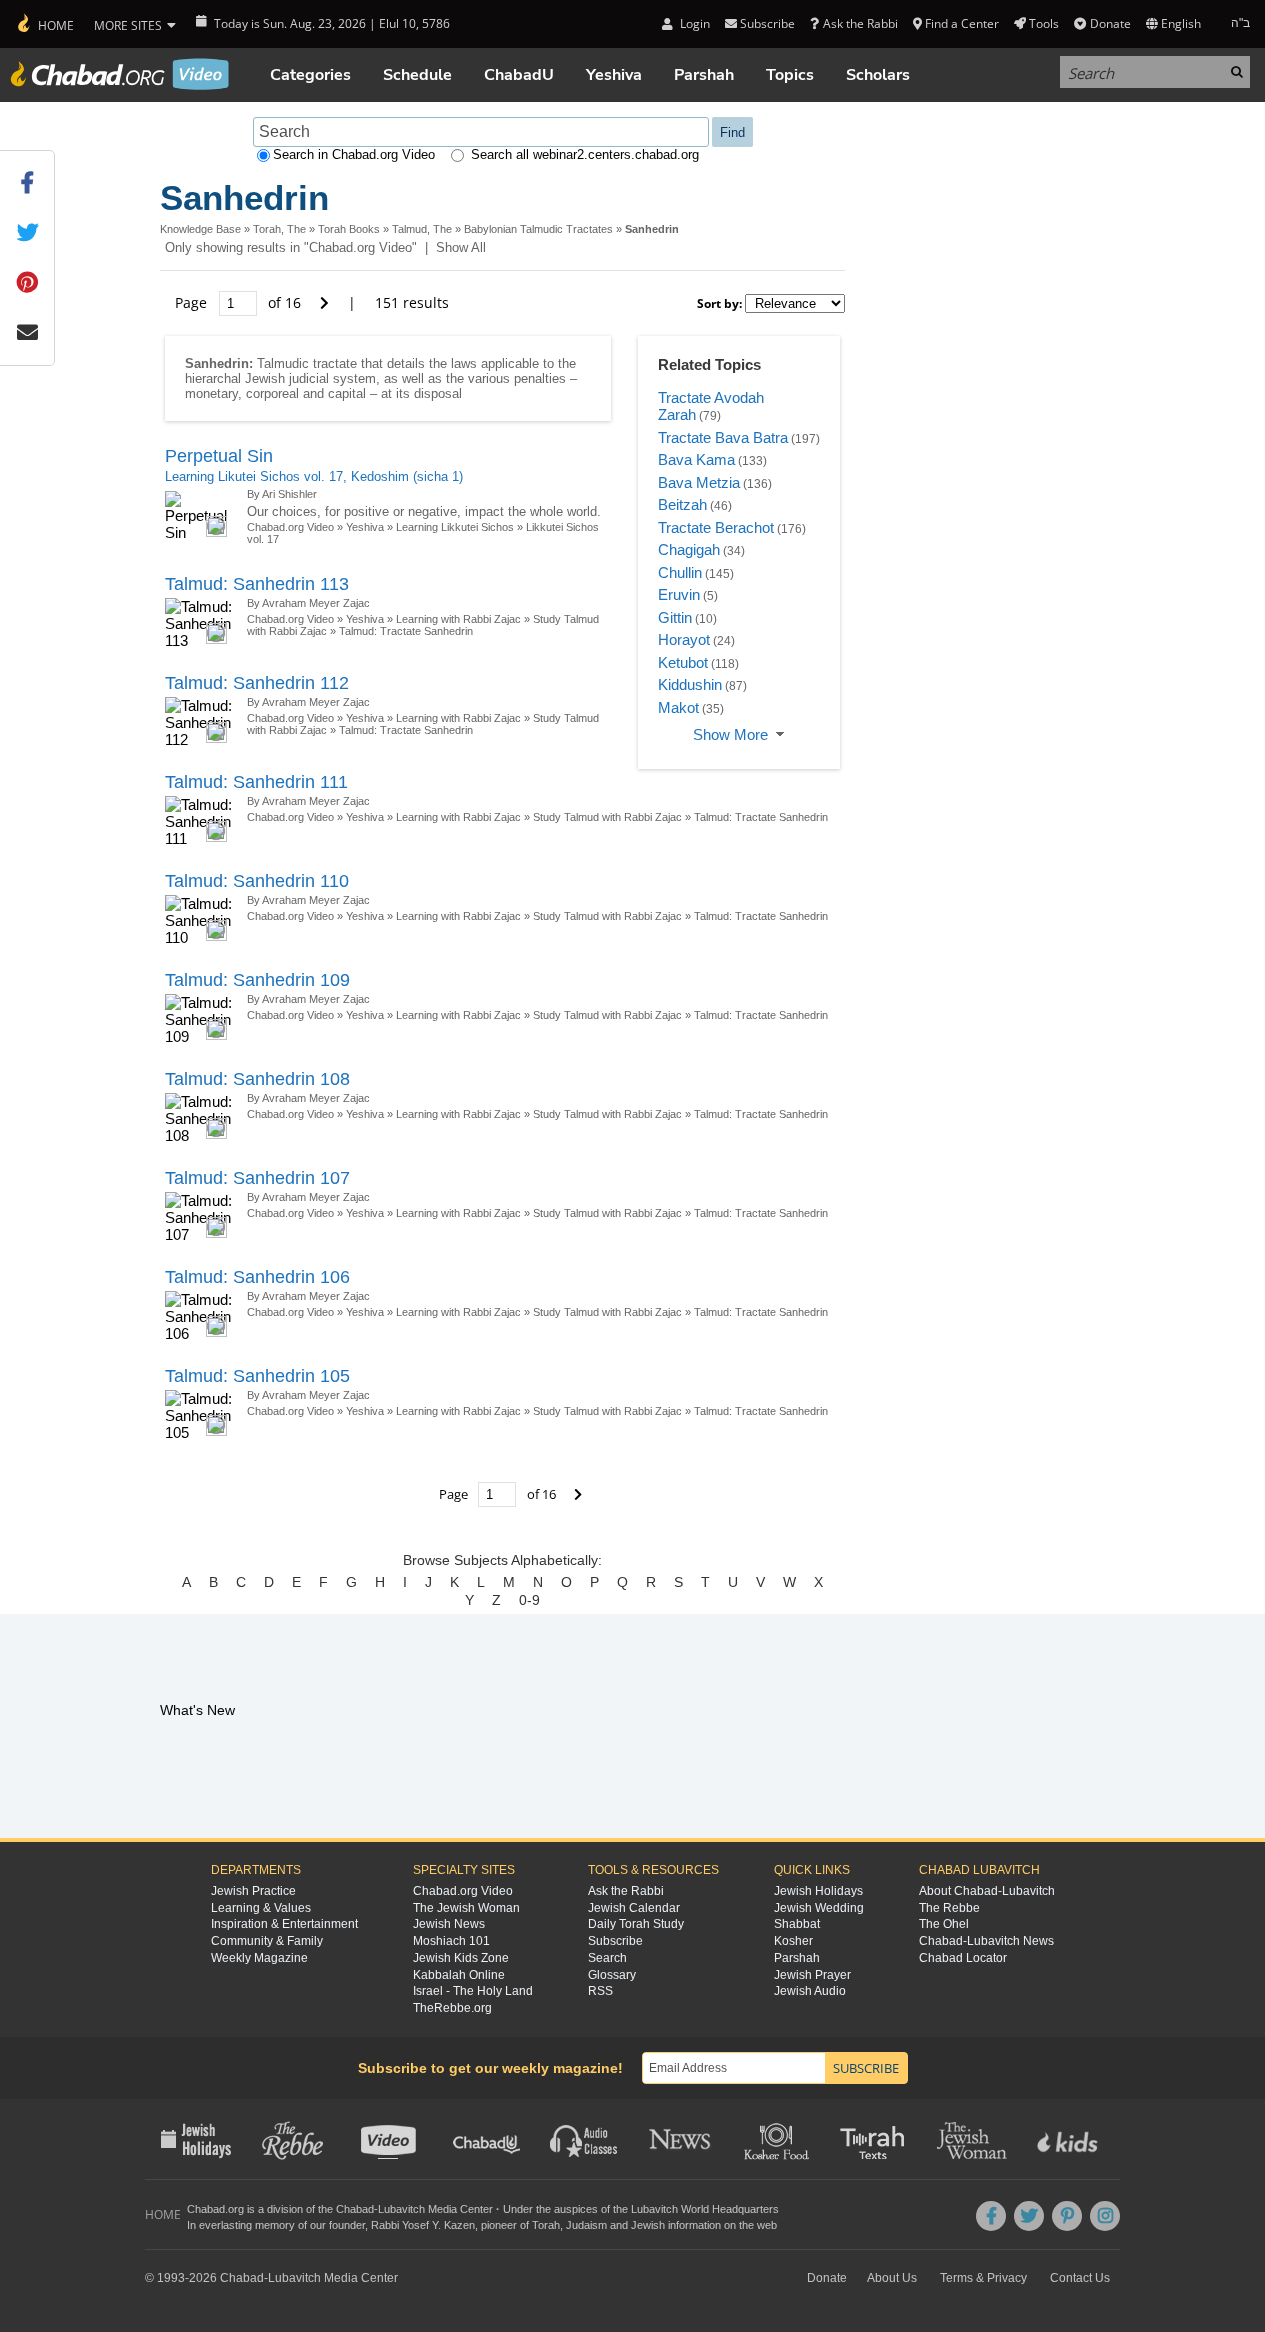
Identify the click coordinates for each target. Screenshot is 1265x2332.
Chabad (355, 2209)
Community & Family (267, 1941)
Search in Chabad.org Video (354, 154)
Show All (461, 247)
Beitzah (682, 504)
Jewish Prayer (812, 1975)
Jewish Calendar (634, 1908)
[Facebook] (991, 2216)
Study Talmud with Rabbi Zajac (607, 817)
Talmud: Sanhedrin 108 (257, 1079)
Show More (730, 734)
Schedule (417, 75)
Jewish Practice (253, 1891)
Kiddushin (690, 684)
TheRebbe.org (452, 2008)
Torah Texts (875, 2139)
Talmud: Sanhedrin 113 (257, 584)
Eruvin (679, 594)
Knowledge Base (200, 229)
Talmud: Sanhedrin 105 (257, 1376)
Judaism (586, 2225)
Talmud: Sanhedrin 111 (256, 782)
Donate (1110, 23)
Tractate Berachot (716, 527)
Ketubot (683, 662)
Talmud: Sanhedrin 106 (257, 1277)
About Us (892, 2278)
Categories (310, 75)
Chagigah (689, 549)
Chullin (680, 572)
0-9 (529, 1600)
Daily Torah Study (636, 1924)
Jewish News (449, 1924)
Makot (678, 707)
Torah (546, 2225)
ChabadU (519, 75)
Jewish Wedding (819, 1908)
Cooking (778, 2139)
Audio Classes (584, 2139)
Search (607, 1958)
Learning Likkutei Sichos (455, 527)
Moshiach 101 (451, 1941)
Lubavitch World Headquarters (705, 2209)
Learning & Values (261, 1908)
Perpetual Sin (219, 456)
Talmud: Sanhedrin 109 (257, 980)
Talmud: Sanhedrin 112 (257, 683)
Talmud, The (422, 229)
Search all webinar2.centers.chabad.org (585, 154)
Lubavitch (401, 2209)
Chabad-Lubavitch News (986, 1941)
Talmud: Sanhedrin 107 (257, 1178)
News (681, 2139)
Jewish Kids (1069, 2139)
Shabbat (797, 1924)
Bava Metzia (699, 482)
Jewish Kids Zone (461, 1958)
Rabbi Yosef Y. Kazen (423, 2225)
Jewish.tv (390, 2139)
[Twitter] (1029, 2216)
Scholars (878, 75)
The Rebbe (949, 1908)
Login (693, 23)
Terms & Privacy (983, 2278)
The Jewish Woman (466, 1908)
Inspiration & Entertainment (284, 1924)
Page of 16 (240, 302)
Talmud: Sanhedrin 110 (257, 881)
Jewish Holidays (818, 1891)
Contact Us (1080, 2278)
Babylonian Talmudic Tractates (538, 229)
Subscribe (615, 1941)
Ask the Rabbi (860, 23)
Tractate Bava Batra (723, 437)
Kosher (793, 1941)
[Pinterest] (1067, 2216)
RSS (600, 1991)
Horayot (684, 639)
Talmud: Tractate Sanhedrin (406, 631)
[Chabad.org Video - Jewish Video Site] (120, 74)
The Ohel (944, 1924)
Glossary (612, 1975)
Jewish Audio (810, 1991)
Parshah (704, 75)
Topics (790, 75)
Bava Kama (696, 459)
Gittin (675, 617)
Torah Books (349, 229)
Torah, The (279, 229)
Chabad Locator (963, 1958)
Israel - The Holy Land (473, 1991)
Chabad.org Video (290, 527)
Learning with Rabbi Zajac (458, 619)
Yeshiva (614, 75)
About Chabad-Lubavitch (987, 1891)
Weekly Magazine (259, 1958)
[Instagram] (1105, 2216)
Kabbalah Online (459, 1975)
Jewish (648, 2225)
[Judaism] (44, 24)
